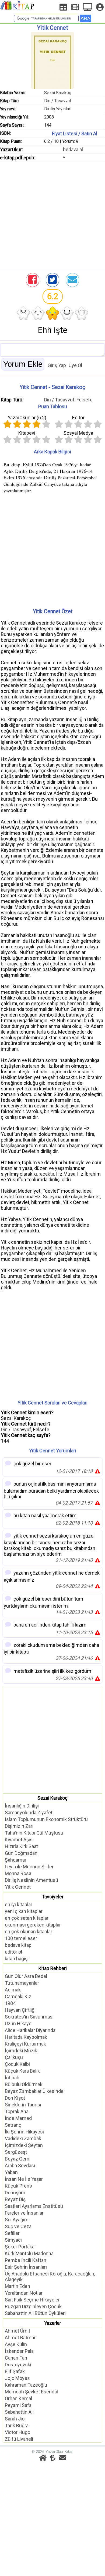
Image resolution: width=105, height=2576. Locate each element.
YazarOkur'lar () (27, 418)
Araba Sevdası (20, 2166)
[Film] (75, 7)
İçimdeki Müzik (21, 2051)
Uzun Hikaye (18, 2023)
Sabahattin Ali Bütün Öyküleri (35, 2313)
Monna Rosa (18, 1873)
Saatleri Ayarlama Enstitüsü (34, 2206)
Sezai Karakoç (58, 93)
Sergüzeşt (16, 2152)
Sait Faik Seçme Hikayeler (32, 2300)
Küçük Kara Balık (22, 2071)
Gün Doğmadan (21, 1853)
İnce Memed (18, 2118)
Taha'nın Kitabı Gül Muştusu (34, 1833)
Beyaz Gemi (18, 2159)
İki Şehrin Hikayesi (24, 2132)
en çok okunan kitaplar (29, 1932)
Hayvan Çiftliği (20, 2010)
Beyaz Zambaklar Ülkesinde (34, 2091)
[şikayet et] (97, 1471)
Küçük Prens (18, 2186)
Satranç (13, 2125)
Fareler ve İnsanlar (24, 2213)
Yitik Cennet (18, 1887)
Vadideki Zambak (23, 2138)
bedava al (73, 149)
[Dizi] (87, 7)
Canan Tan (16, 2358)
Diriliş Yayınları (58, 109)
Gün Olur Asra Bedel (26, 1976)
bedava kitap (18, 1945)
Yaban (11, 2172)
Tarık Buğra (17, 2425)
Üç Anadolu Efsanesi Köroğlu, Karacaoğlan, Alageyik (50, 2277)
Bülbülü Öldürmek (24, 2084)
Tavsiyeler (53, 1897)
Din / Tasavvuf (58, 101)
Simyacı (13, 2240)
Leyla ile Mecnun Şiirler (29, 1867)
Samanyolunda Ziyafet (29, 1813)
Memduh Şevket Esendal (31, 2392)
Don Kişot (15, 2098)
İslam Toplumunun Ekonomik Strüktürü (46, 1819)
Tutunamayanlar (22, 1983)
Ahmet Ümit (17, 2331)
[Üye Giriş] (100, 7)
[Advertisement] (52, 215)
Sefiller (12, 2233)
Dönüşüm (15, 2193)
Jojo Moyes (17, 2378)
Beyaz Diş (15, 2199)
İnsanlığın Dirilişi (22, 1806)
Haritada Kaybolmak (26, 2037)
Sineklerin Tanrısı (23, 2105)
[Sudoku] (63, 7)
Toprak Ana (17, 2111)
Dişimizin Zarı (19, 1826)
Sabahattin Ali (19, 2412)
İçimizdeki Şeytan (24, 2145)
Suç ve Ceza (18, 2226)
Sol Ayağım (17, 2220)
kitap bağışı (17, 1959)
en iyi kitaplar (19, 1904)
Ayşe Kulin (16, 2344)
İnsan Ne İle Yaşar (24, 2179)
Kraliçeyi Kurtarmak (25, 2044)
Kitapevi (27, 433)
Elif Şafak (15, 2371)
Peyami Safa (18, 2405)
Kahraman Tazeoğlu (26, 2385)
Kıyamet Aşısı (19, 1840)
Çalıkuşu (14, 2057)
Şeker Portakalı (21, 2247)
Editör (78, 418)
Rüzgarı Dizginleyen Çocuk (33, 2306)
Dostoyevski (18, 2365)
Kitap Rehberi (53, 1968)
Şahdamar (16, 1860)
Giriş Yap (57, 365)
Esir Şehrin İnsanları (26, 2267)
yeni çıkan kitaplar (24, 1911)
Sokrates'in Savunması (29, 2017)
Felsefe (85, 400)
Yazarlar (53, 2323)
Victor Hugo (17, 2432)
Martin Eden (17, 2286)
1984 (10, 2003)
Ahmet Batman (21, 2338)
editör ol (13, 1952)
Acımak (13, 1990)
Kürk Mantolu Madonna (29, 2253)
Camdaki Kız (18, 1996)
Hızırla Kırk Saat (21, 1846)
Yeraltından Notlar (24, 2293)
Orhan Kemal (18, 2398)
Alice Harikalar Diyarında (30, 2030)
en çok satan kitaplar (27, 1918)
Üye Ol (75, 365)
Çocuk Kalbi (17, 2064)
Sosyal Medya (78, 433)
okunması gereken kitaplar (33, 1925)
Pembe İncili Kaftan (26, 2260)
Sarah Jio (15, 2419)
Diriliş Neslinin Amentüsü (31, 1880)
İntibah (12, 2078)
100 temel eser (21, 1938)
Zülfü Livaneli (19, 2439)
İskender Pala (19, 2351)
